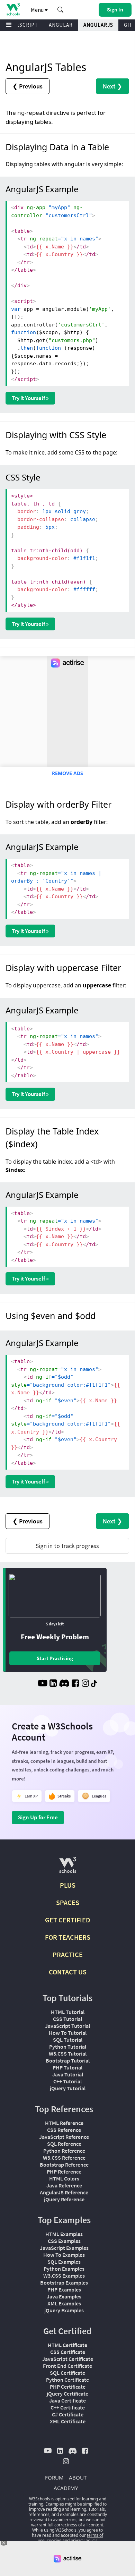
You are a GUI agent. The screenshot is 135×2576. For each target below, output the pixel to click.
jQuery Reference (64, 2199)
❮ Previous (28, 86)
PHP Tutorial (67, 2067)
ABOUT (78, 2477)
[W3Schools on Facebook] (75, 1684)
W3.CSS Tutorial (68, 2054)
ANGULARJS (98, 25)
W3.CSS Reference (64, 2158)
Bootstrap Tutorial (68, 2060)
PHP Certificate (68, 2387)
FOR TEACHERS (68, 1937)
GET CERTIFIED (68, 1920)
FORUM (54, 2477)
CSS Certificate (68, 2352)
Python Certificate (67, 2380)
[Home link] (13, 9)
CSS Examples (64, 2241)
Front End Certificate (67, 2366)
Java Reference (64, 2185)
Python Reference (64, 2151)
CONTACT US (68, 1972)
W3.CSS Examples (64, 2276)
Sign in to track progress (67, 1546)
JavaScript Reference (64, 2137)
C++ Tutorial (67, 2081)
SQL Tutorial (68, 2040)
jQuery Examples (64, 2310)
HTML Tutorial (68, 2012)
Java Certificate (67, 2400)
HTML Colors (64, 2178)
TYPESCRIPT (22, 25)
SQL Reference (64, 2144)
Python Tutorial (68, 2047)
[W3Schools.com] (68, 1868)
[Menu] (9, 25)
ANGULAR (61, 25)
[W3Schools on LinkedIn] (53, 1684)
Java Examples (64, 2296)
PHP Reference (64, 2171)
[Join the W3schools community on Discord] (64, 1684)
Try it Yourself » (30, 398)
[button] (61, 10)
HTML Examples (64, 2234)
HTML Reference (64, 2123)
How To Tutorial (68, 2033)
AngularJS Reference (64, 2192)
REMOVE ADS (67, 773)
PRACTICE (68, 1954)
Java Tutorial (68, 2074)
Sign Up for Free (38, 1817)
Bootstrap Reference (64, 2165)
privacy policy (84, 2540)
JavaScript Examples (64, 2248)
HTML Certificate (67, 2345)
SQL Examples (64, 2262)
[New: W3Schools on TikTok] (94, 1684)
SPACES (68, 1902)
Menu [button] (38, 10)
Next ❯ (112, 86)
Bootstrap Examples (64, 2282)
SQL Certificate (67, 2373)
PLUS (68, 1885)
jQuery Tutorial (68, 2088)
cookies (54, 2540)
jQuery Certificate (67, 2394)
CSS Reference (64, 2130)
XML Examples (64, 2303)
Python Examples (64, 2269)
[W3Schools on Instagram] (85, 1684)
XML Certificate (68, 2421)
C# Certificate (68, 2414)
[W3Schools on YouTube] (43, 1684)
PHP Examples (64, 2289)
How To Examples (64, 2255)
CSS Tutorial (67, 2019)
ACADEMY (66, 2488)
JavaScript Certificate (68, 2359)
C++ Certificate (68, 2407)
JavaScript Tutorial (67, 2026)
